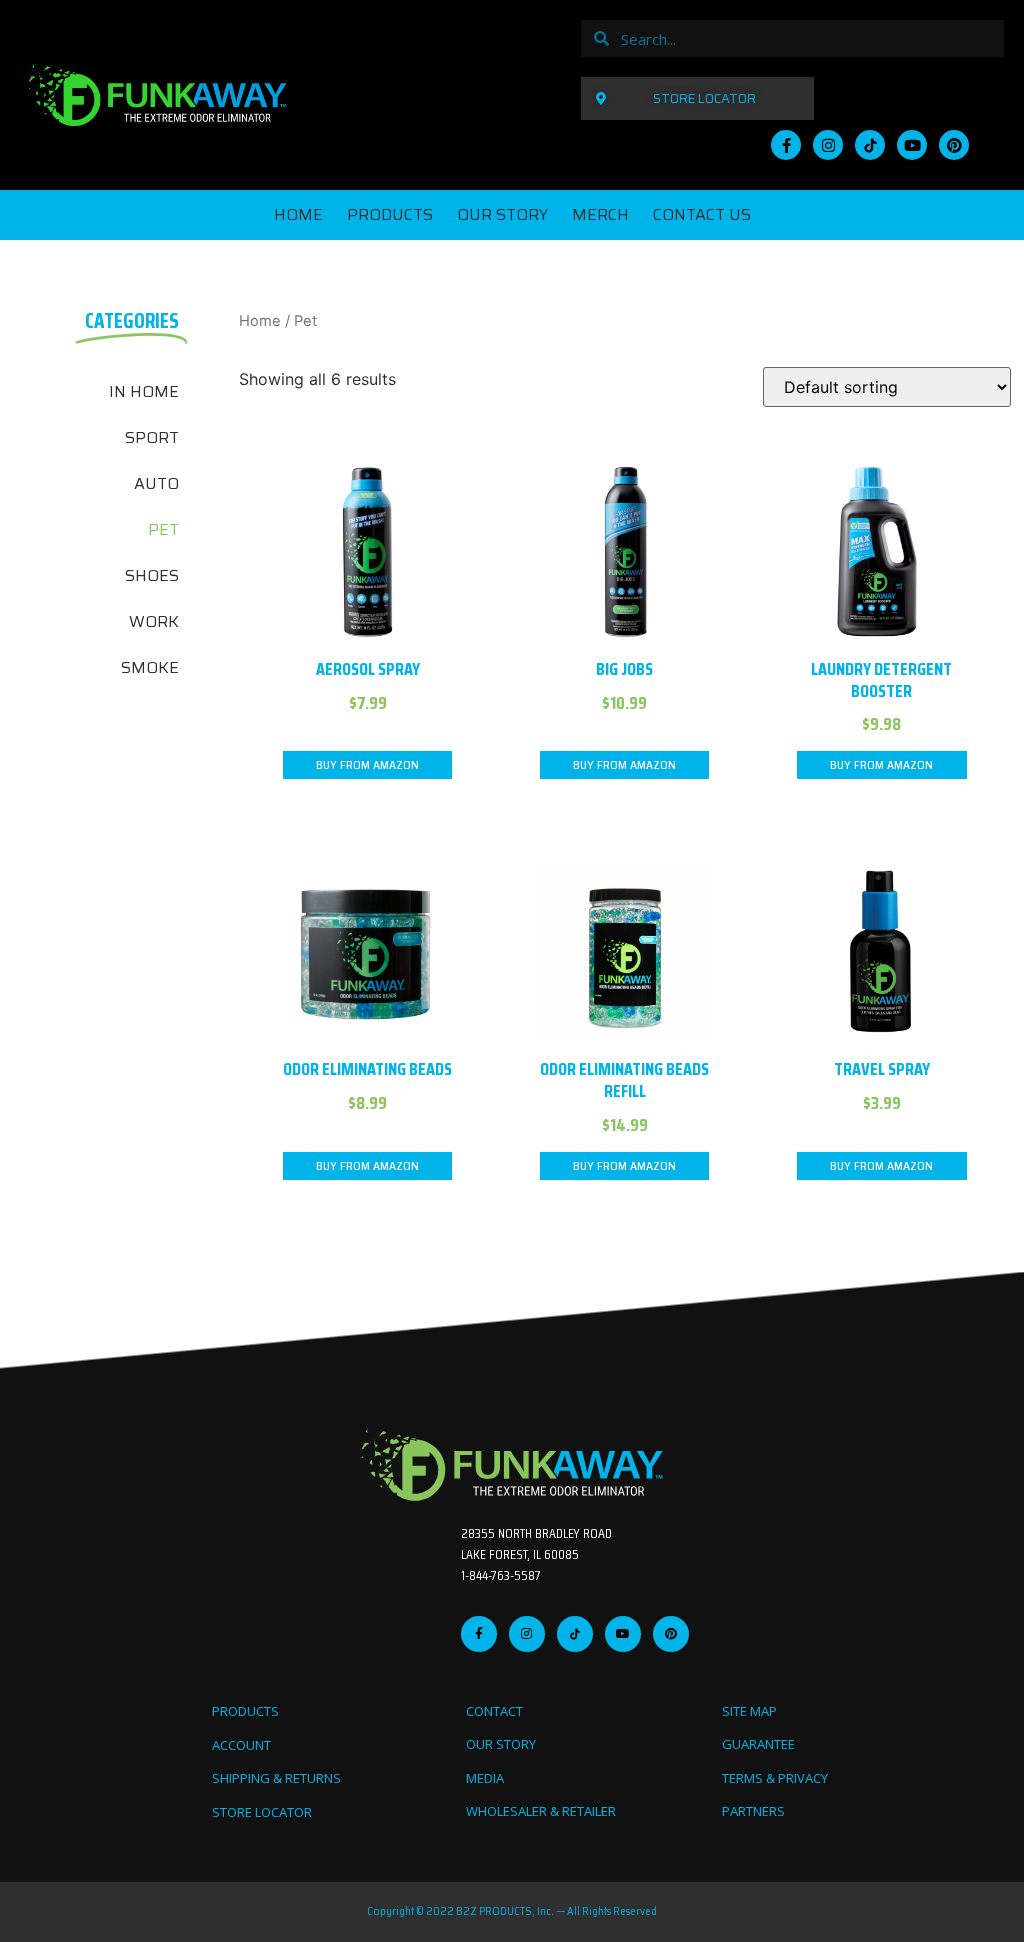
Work (154, 621)
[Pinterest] (954, 145)
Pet (163, 529)
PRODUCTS (390, 214)
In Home (144, 391)
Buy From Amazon (367, 764)
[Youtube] (912, 145)
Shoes (152, 575)
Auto (156, 483)
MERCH (600, 214)
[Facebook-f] (786, 145)
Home (298, 214)
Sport (152, 437)
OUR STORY (502, 214)
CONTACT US (702, 214)
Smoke (150, 667)
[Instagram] (828, 145)
